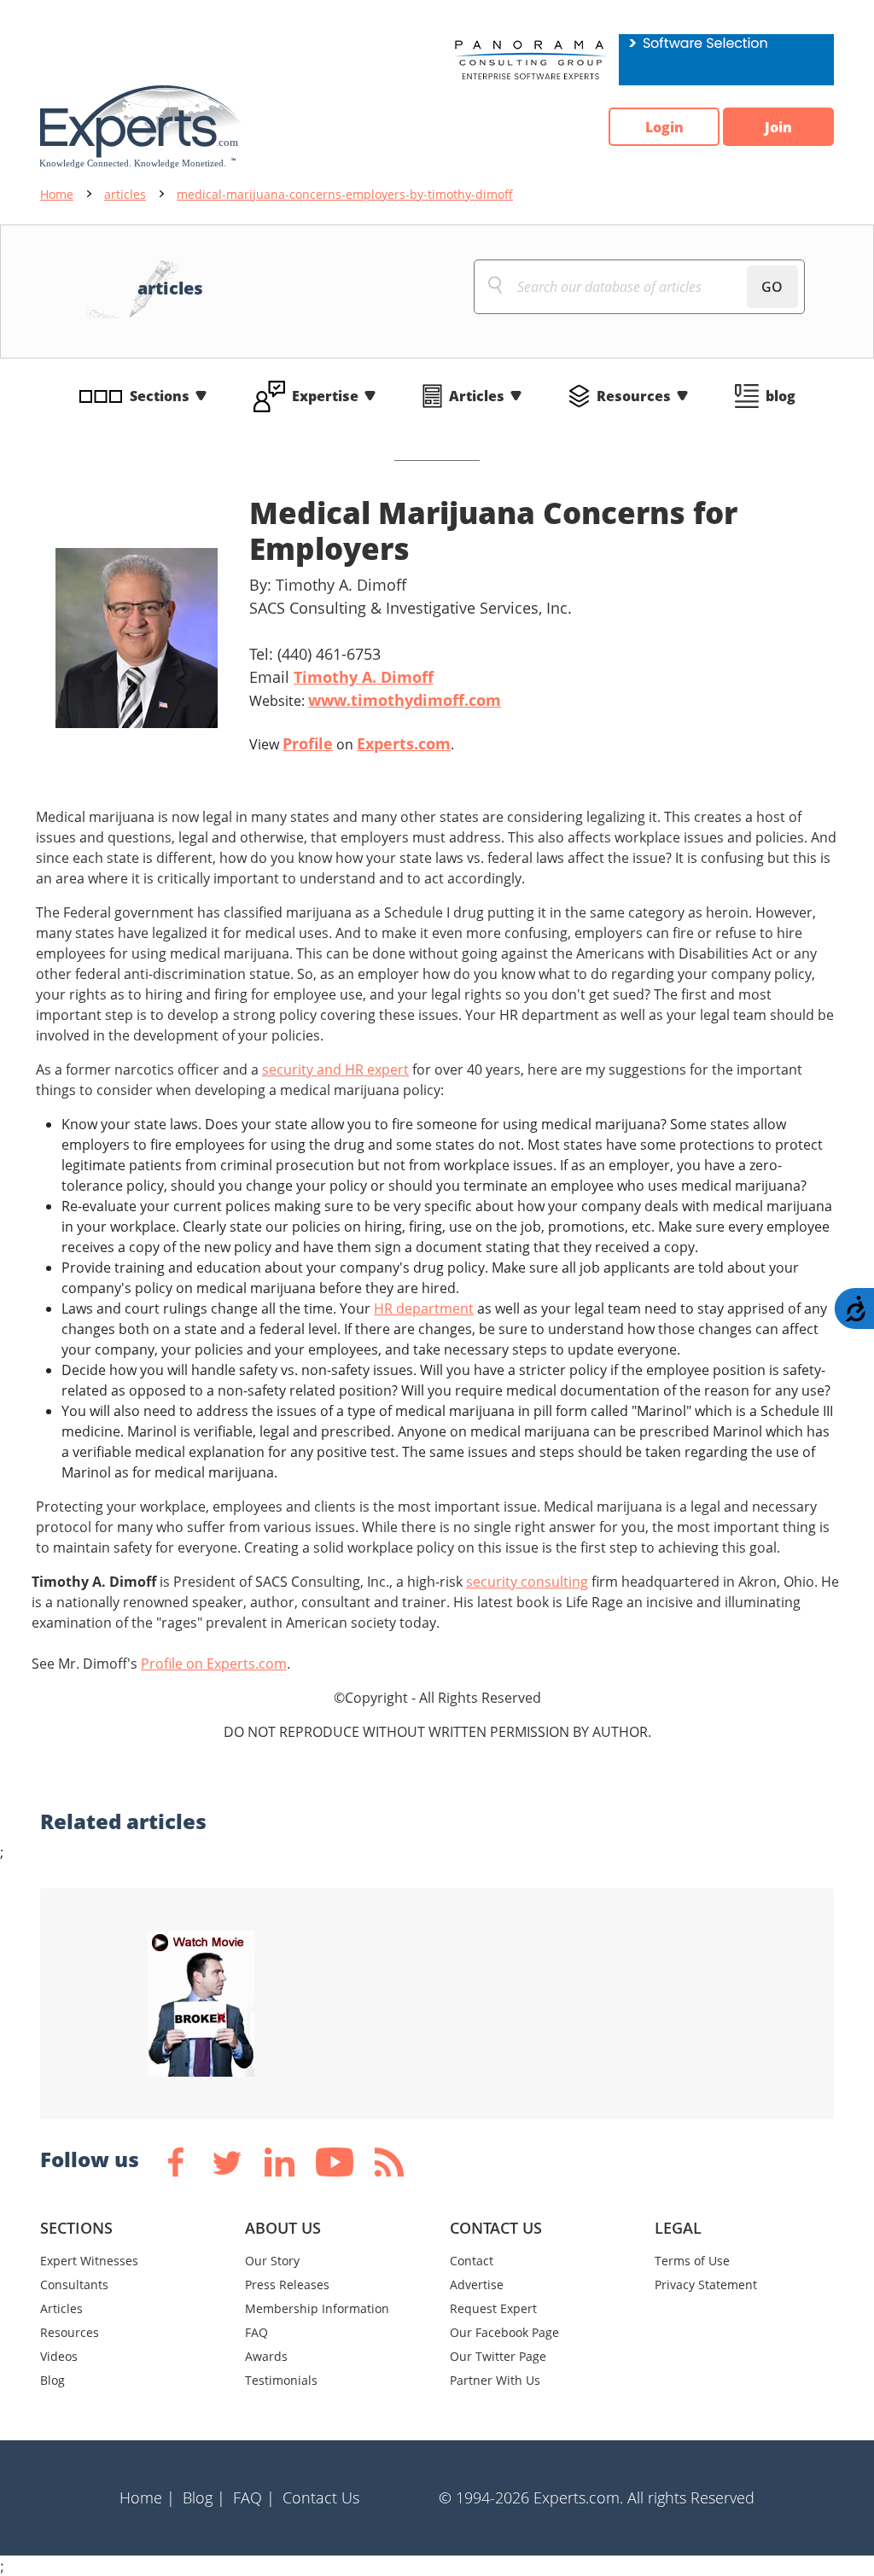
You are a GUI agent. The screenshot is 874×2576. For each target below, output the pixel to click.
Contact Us (321, 2497)
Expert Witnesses (89, 2261)
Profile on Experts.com (214, 1664)
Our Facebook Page (504, 2332)
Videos (59, 2356)
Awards (266, 2356)
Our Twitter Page (498, 2356)
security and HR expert (335, 1069)
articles (125, 194)
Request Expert (493, 2308)
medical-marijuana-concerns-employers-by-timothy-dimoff (345, 194)
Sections (160, 396)
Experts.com (404, 743)
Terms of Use (692, 2261)
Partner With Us (495, 2380)
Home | (147, 2497)
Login (664, 127)
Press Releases (287, 2285)
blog (781, 396)
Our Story (272, 2261)
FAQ (256, 2332)
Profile (308, 743)
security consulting (527, 1582)
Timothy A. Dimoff (364, 677)
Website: (375, 700)
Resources (634, 396)
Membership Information (317, 2308)
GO (772, 287)
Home (57, 194)
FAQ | (254, 2497)
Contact (472, 2261)
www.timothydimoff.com (405, 700)
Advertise (477, 2285)
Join (778, 127)
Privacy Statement (706, 2285)
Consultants (74, 2285)
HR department (424, 1308)
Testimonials (281, 2380)
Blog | (204, 2497)
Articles (477, 396)
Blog (52, 2380)
